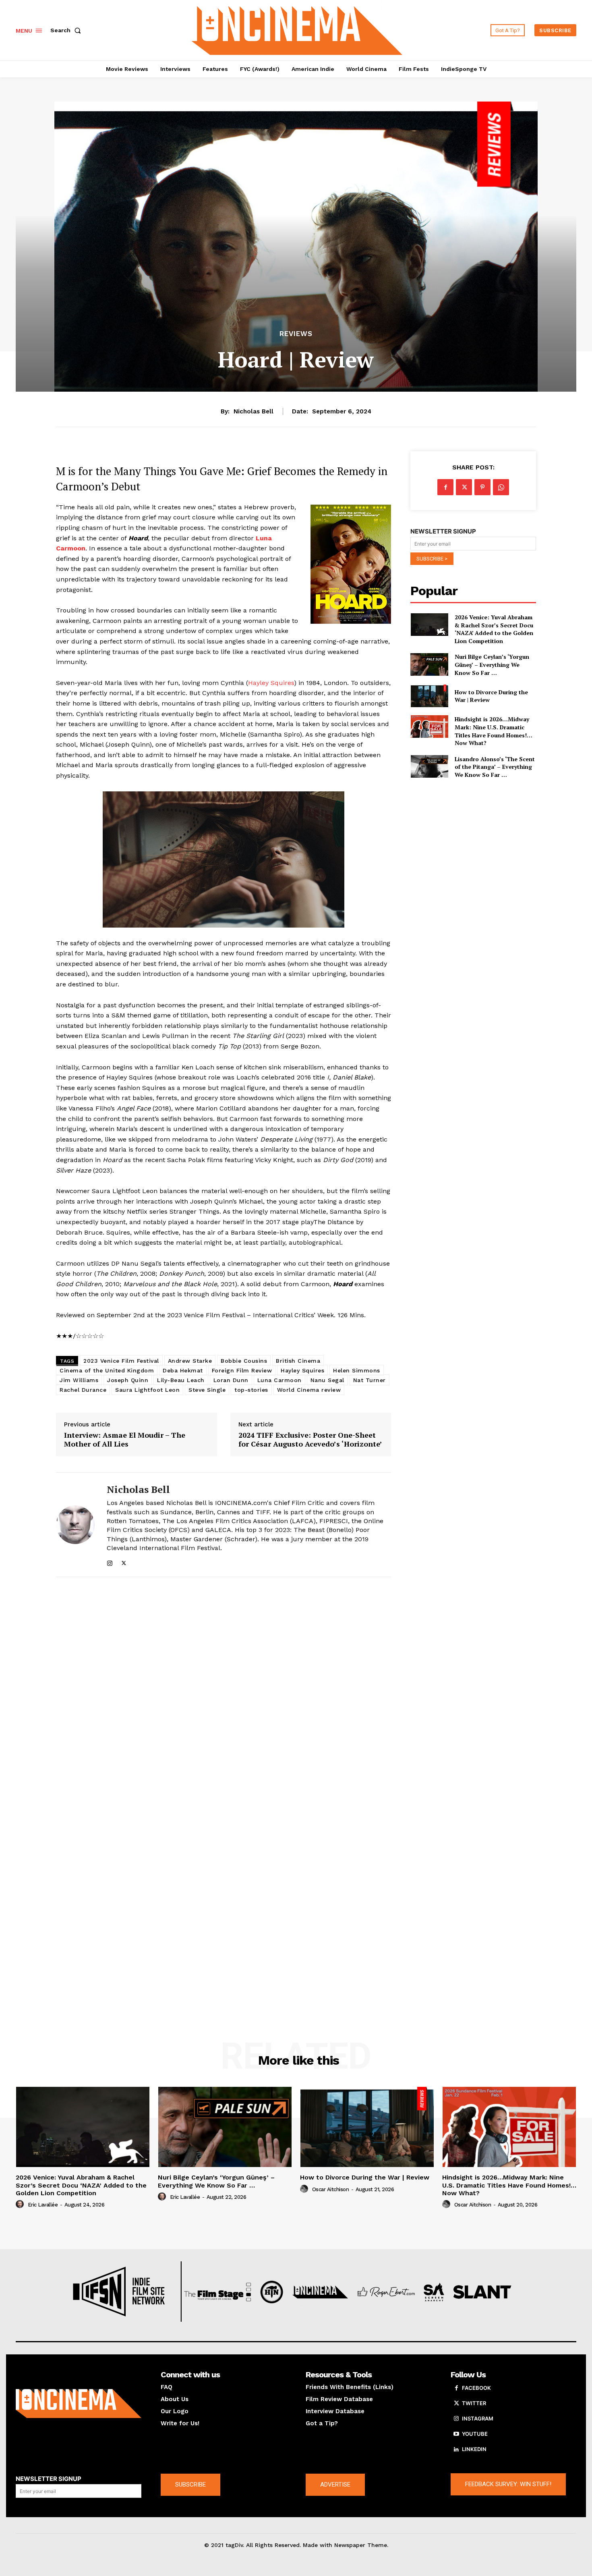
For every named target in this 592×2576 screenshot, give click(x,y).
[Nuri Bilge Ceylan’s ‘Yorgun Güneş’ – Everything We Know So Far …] (429, 664)
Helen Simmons (357, 1370)
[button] (67, 30)
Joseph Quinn (128, 1380)
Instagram (478, 2418)
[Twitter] (124, 1562)
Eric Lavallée (43, 2205)
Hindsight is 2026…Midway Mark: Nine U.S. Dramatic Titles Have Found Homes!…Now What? (494, 731)
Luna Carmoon (279, 1380)
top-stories (251, 1390)
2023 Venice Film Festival (121, 1361)
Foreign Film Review (242, 1370)
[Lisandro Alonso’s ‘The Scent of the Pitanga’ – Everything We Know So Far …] (429, 766)
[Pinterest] (482, 487)
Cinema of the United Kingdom (107, 1370)
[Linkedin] (456, 2449)
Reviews (296, 334)
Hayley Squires (271, 683)
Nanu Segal (327, 1380)
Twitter (474, 2403)
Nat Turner (369, 1380)
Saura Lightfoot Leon (147, 1390)
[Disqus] (224, 1694)
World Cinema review (309, 1390)
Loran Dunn (231, 1380)
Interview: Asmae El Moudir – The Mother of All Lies (125, 1440)
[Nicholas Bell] (75, 1525)
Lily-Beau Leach (181, 1380)
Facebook (476, 2388)
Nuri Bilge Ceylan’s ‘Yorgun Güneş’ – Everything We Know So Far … (492, 664)
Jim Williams (79, 1380)
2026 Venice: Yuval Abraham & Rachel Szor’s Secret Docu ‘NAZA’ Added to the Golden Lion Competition (494, 629)
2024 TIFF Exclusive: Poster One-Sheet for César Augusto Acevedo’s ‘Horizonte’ (310, 1440)
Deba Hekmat (183, 1370)
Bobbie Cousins (244, 1361)
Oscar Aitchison (331, 2189)
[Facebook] (445, 487)
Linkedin (474, 2449)
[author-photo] (21, 2204)
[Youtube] (456, 2434)
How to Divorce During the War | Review (491, 696)
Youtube (475, 2434)
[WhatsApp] (501, 487)
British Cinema (298, 1361)
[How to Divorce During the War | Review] (429, 696)
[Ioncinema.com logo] (79, 2404)
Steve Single (207, 1390)
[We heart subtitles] (297, 29)
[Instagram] (110, 1562)
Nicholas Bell (254, 411)
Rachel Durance (83, 1390)
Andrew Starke (190, 1361)
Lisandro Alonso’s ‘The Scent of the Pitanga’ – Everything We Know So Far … (495, 767)
